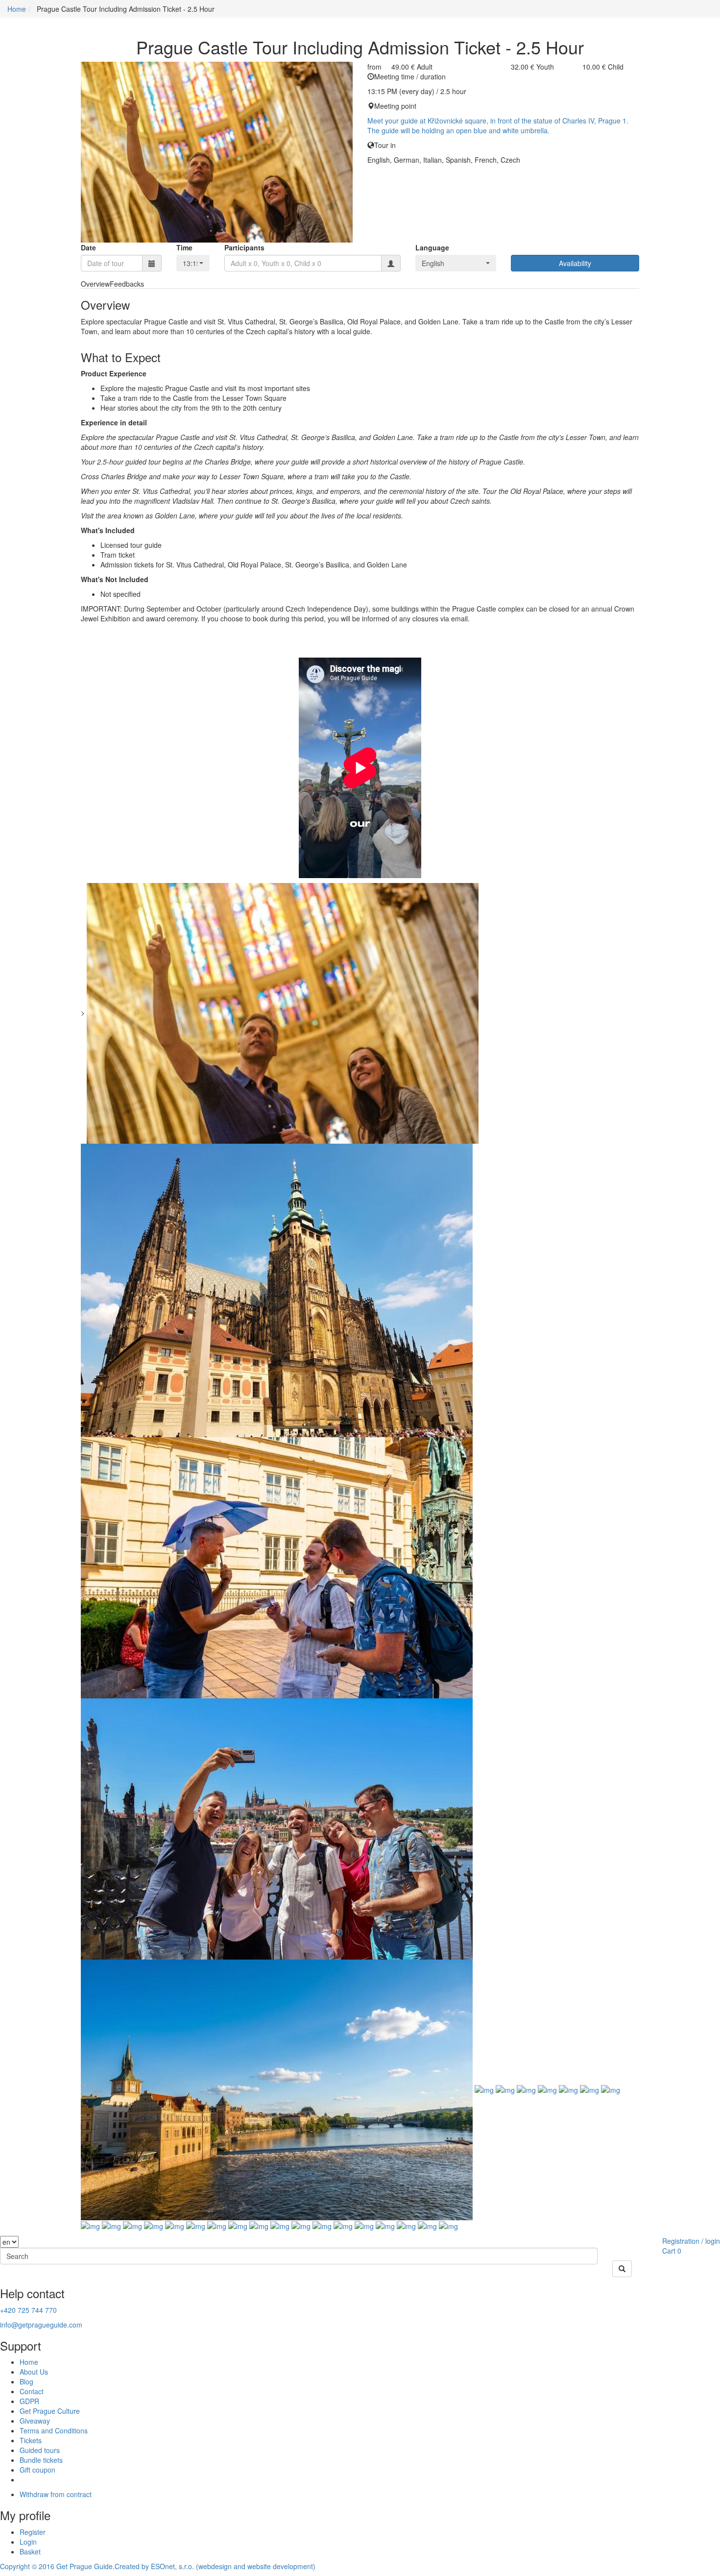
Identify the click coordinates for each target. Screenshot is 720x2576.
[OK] (622, 2269)
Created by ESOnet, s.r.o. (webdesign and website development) (215, 2566)
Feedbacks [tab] (127, 284)
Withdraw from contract (56, 2494)
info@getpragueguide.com (41, 2325)
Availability (575, 263)
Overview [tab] (95, 284)
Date (88, 247)
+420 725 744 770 (28, 2310)
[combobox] (193, 263)
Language (432, 247)
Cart (669, 2251)
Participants (244, 247)
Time (184, 247)
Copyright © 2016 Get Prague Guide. (57, 2566)
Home (17, 9)
